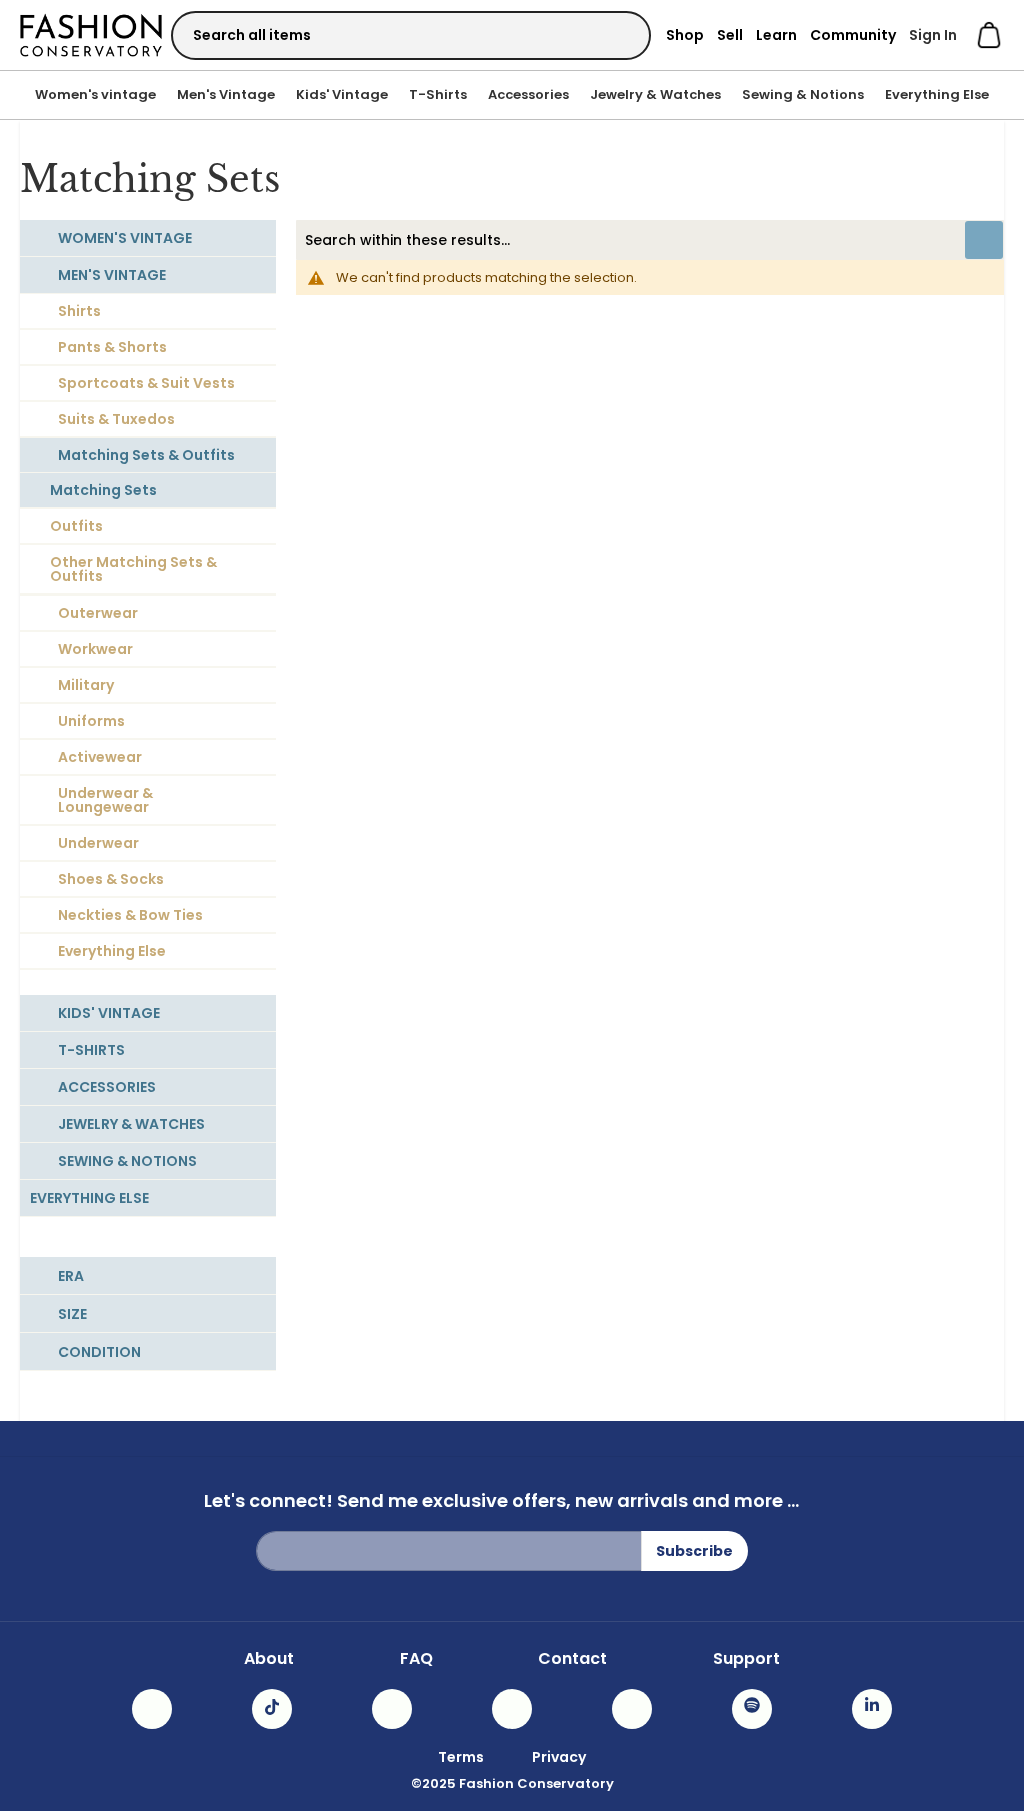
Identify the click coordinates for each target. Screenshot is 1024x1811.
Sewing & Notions (803, 94)
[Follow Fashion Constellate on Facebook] (392, 1709)
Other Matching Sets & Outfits (133, 569)
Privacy (559, 1757)
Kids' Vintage (342, 94)
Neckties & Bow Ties (130, 915)
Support (746, 1659)
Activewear (100, 757)
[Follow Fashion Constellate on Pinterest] (632, 1709)
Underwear (98, 843)
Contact (572, 1659)
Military (86, 685)
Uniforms (91, 721)
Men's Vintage (226, 94)
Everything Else (937, 94)
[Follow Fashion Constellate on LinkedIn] (872, 1709)
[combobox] (411, 35)
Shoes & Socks (111, 879)
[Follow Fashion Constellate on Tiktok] (272, 1709)
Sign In (933, 35)
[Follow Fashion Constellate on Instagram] (152, 1709)
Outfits (76, 526)
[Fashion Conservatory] (91, 34)
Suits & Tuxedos (116, 419)
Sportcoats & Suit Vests (146, 383)
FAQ (416, 1659)
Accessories (528, 94)
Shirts (79, 311)
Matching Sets (103, 490)
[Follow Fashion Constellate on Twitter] (512, 1709)
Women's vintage (95, 94)
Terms (461, 1757)
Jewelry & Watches (655, 94)
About (269, 1659)
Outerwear (98, 613)
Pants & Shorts (112, 347)
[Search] (618, 34)
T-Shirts (438, 94)
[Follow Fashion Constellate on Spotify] (752, 1709)
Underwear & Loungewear (105, 800)
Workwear (95, 649)
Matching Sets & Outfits (146, 455)
